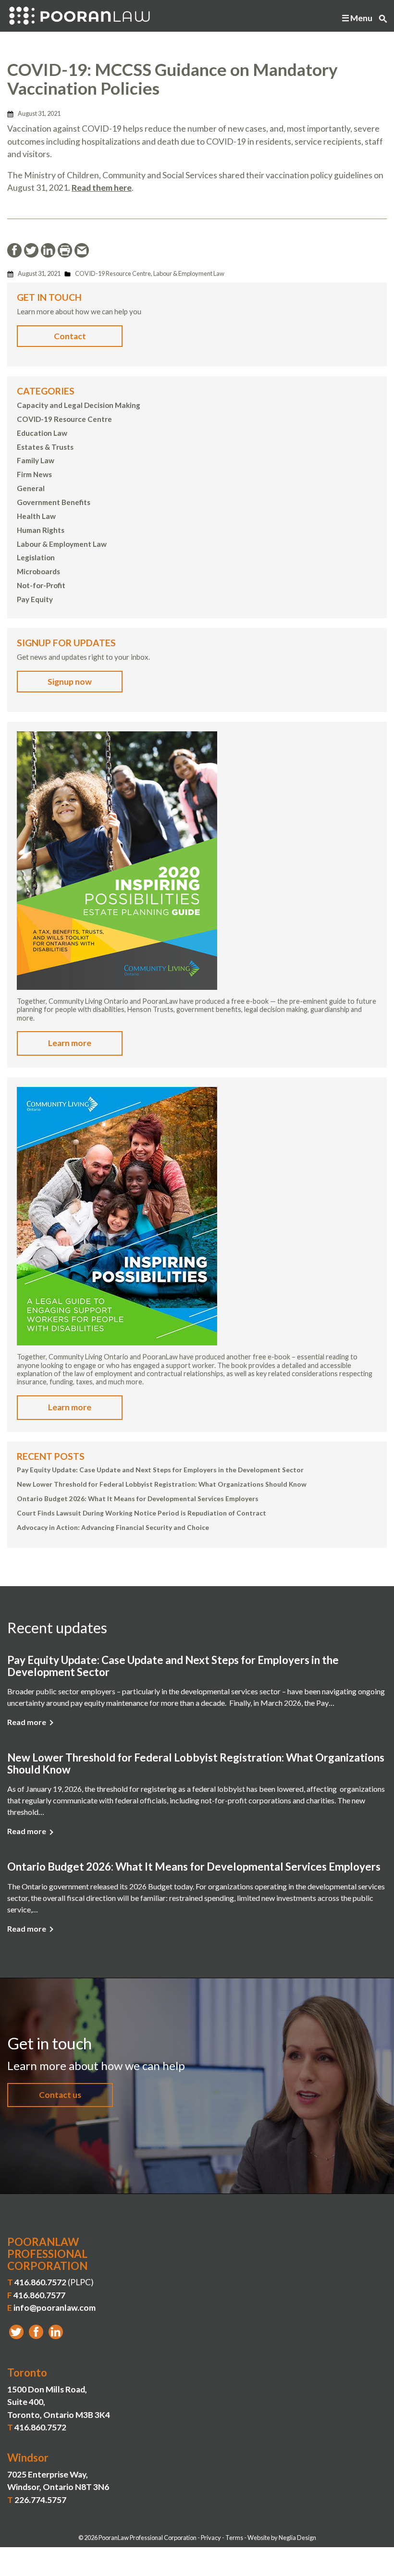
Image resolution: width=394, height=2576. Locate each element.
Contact (70, 336)
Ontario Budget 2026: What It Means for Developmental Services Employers (138, 1499)
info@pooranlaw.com (55, 2308)
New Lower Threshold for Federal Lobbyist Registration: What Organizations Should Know (162, 1484)
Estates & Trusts (45, 447)
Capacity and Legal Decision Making (79, 405)
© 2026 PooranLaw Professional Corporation (137, 2538)
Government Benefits (54, 502)
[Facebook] (36, 2332)
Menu (361, 18)
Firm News (34, 474)
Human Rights (41, 530)
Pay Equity (35, 599)
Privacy (211, 2538)
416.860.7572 (40, 2282)
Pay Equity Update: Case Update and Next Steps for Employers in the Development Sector (160, 1470)
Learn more (70, 1043)
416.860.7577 (39, 2295)
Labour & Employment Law (189, 273)
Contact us (60, 2095)
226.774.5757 (40, 2500)
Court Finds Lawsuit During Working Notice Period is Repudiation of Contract (142, 1513)
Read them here (102, 188)
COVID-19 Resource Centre (113, 273)
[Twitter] (16, 2332)
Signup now (70, 682)
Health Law (36, 516)
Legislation (36, 557)
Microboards (38, 571)
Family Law (36, 460)
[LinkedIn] (56, 2332)
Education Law (42, 433)
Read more (27, 1722)
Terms (234, 2538)
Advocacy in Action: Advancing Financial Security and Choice (113, 1528)
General (31, 488)
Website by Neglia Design (282, 2538)
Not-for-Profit (41, 585)
